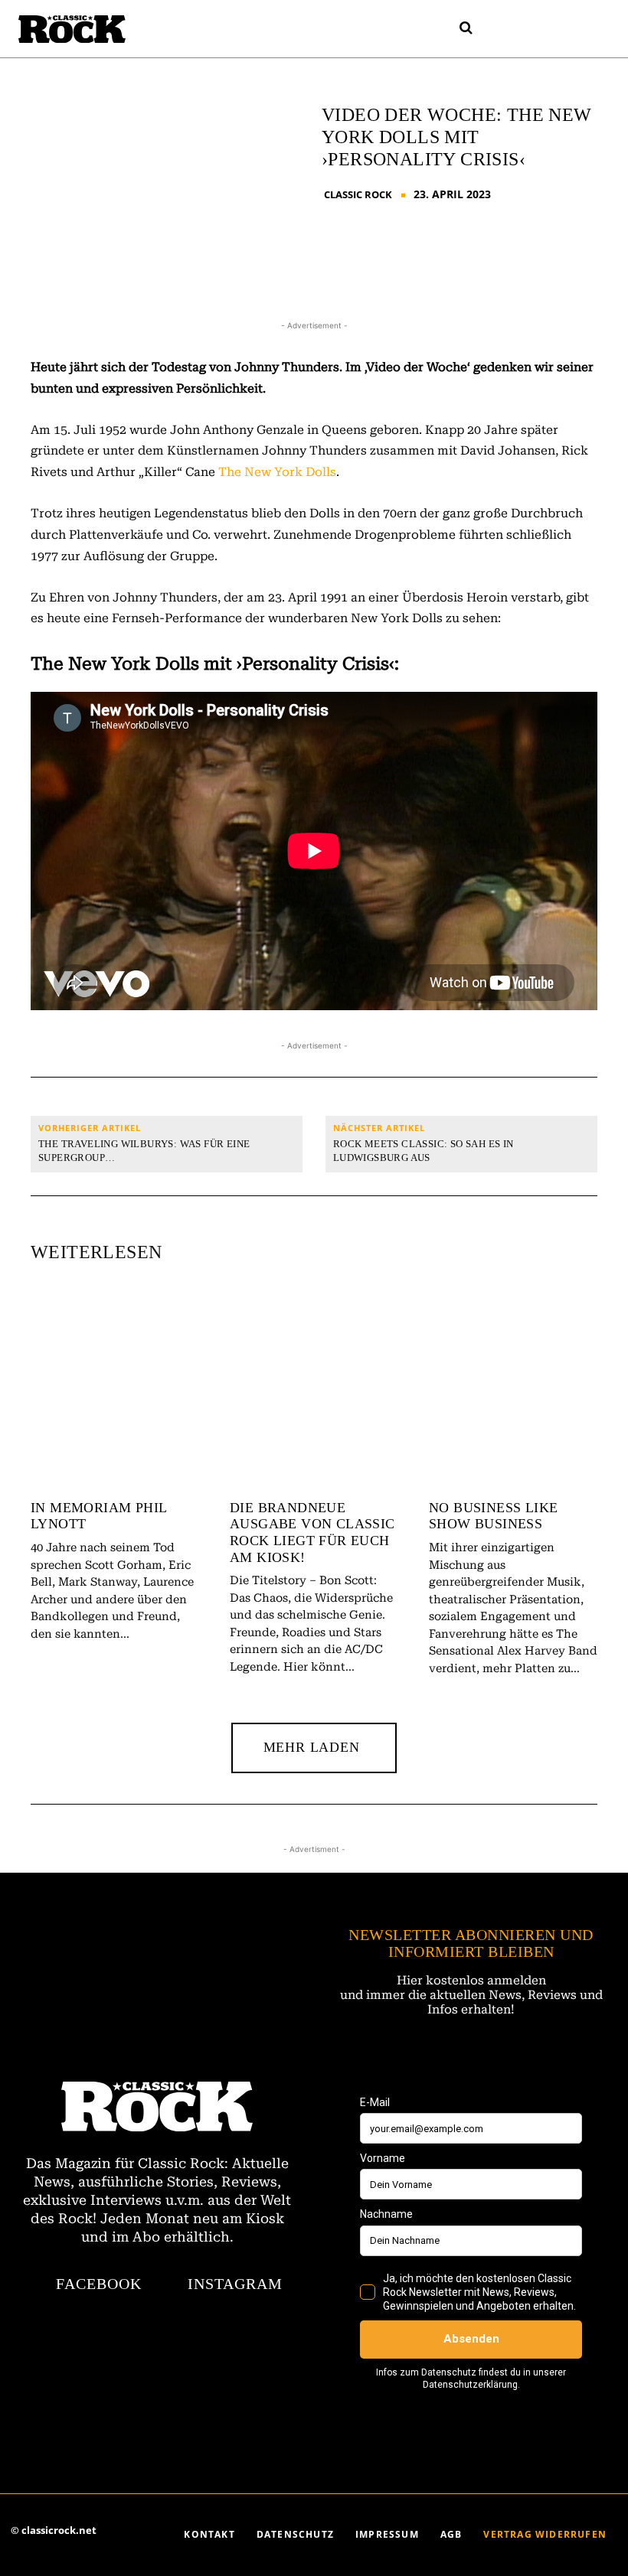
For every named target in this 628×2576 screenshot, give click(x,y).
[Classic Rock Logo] (72, 29)
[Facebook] (496, 29)
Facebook (99, 2284)
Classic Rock (358, 195)
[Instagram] (523, 29)
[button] (466, 28)
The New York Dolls (277, 472)
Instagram (235, 2284)
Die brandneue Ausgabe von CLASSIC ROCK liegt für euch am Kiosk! (312, 1533)
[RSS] (551, 29)
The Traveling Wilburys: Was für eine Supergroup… (144, 1151)
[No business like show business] (513, 1389)
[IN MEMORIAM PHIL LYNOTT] (115, 1389)
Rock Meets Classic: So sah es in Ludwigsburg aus (424, 1151)
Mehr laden (312, 1747)
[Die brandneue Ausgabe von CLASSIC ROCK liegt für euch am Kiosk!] (314, 1389)
